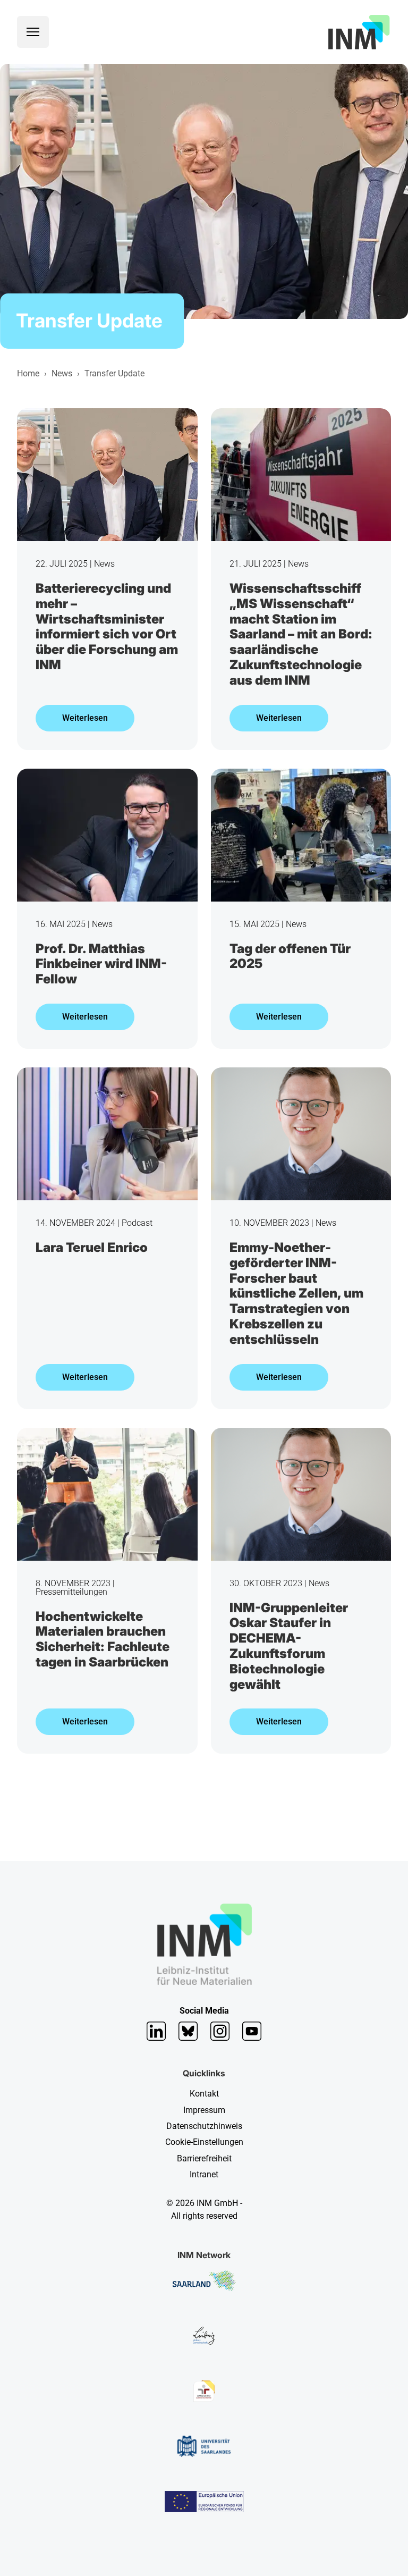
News (62, 373)
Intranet (204, 2174)
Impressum (204, 2110)
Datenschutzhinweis (204, 2126)
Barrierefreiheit (204, 2158)
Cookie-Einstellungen (204, 2142)
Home (28, 373)
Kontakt (204, 2094)
